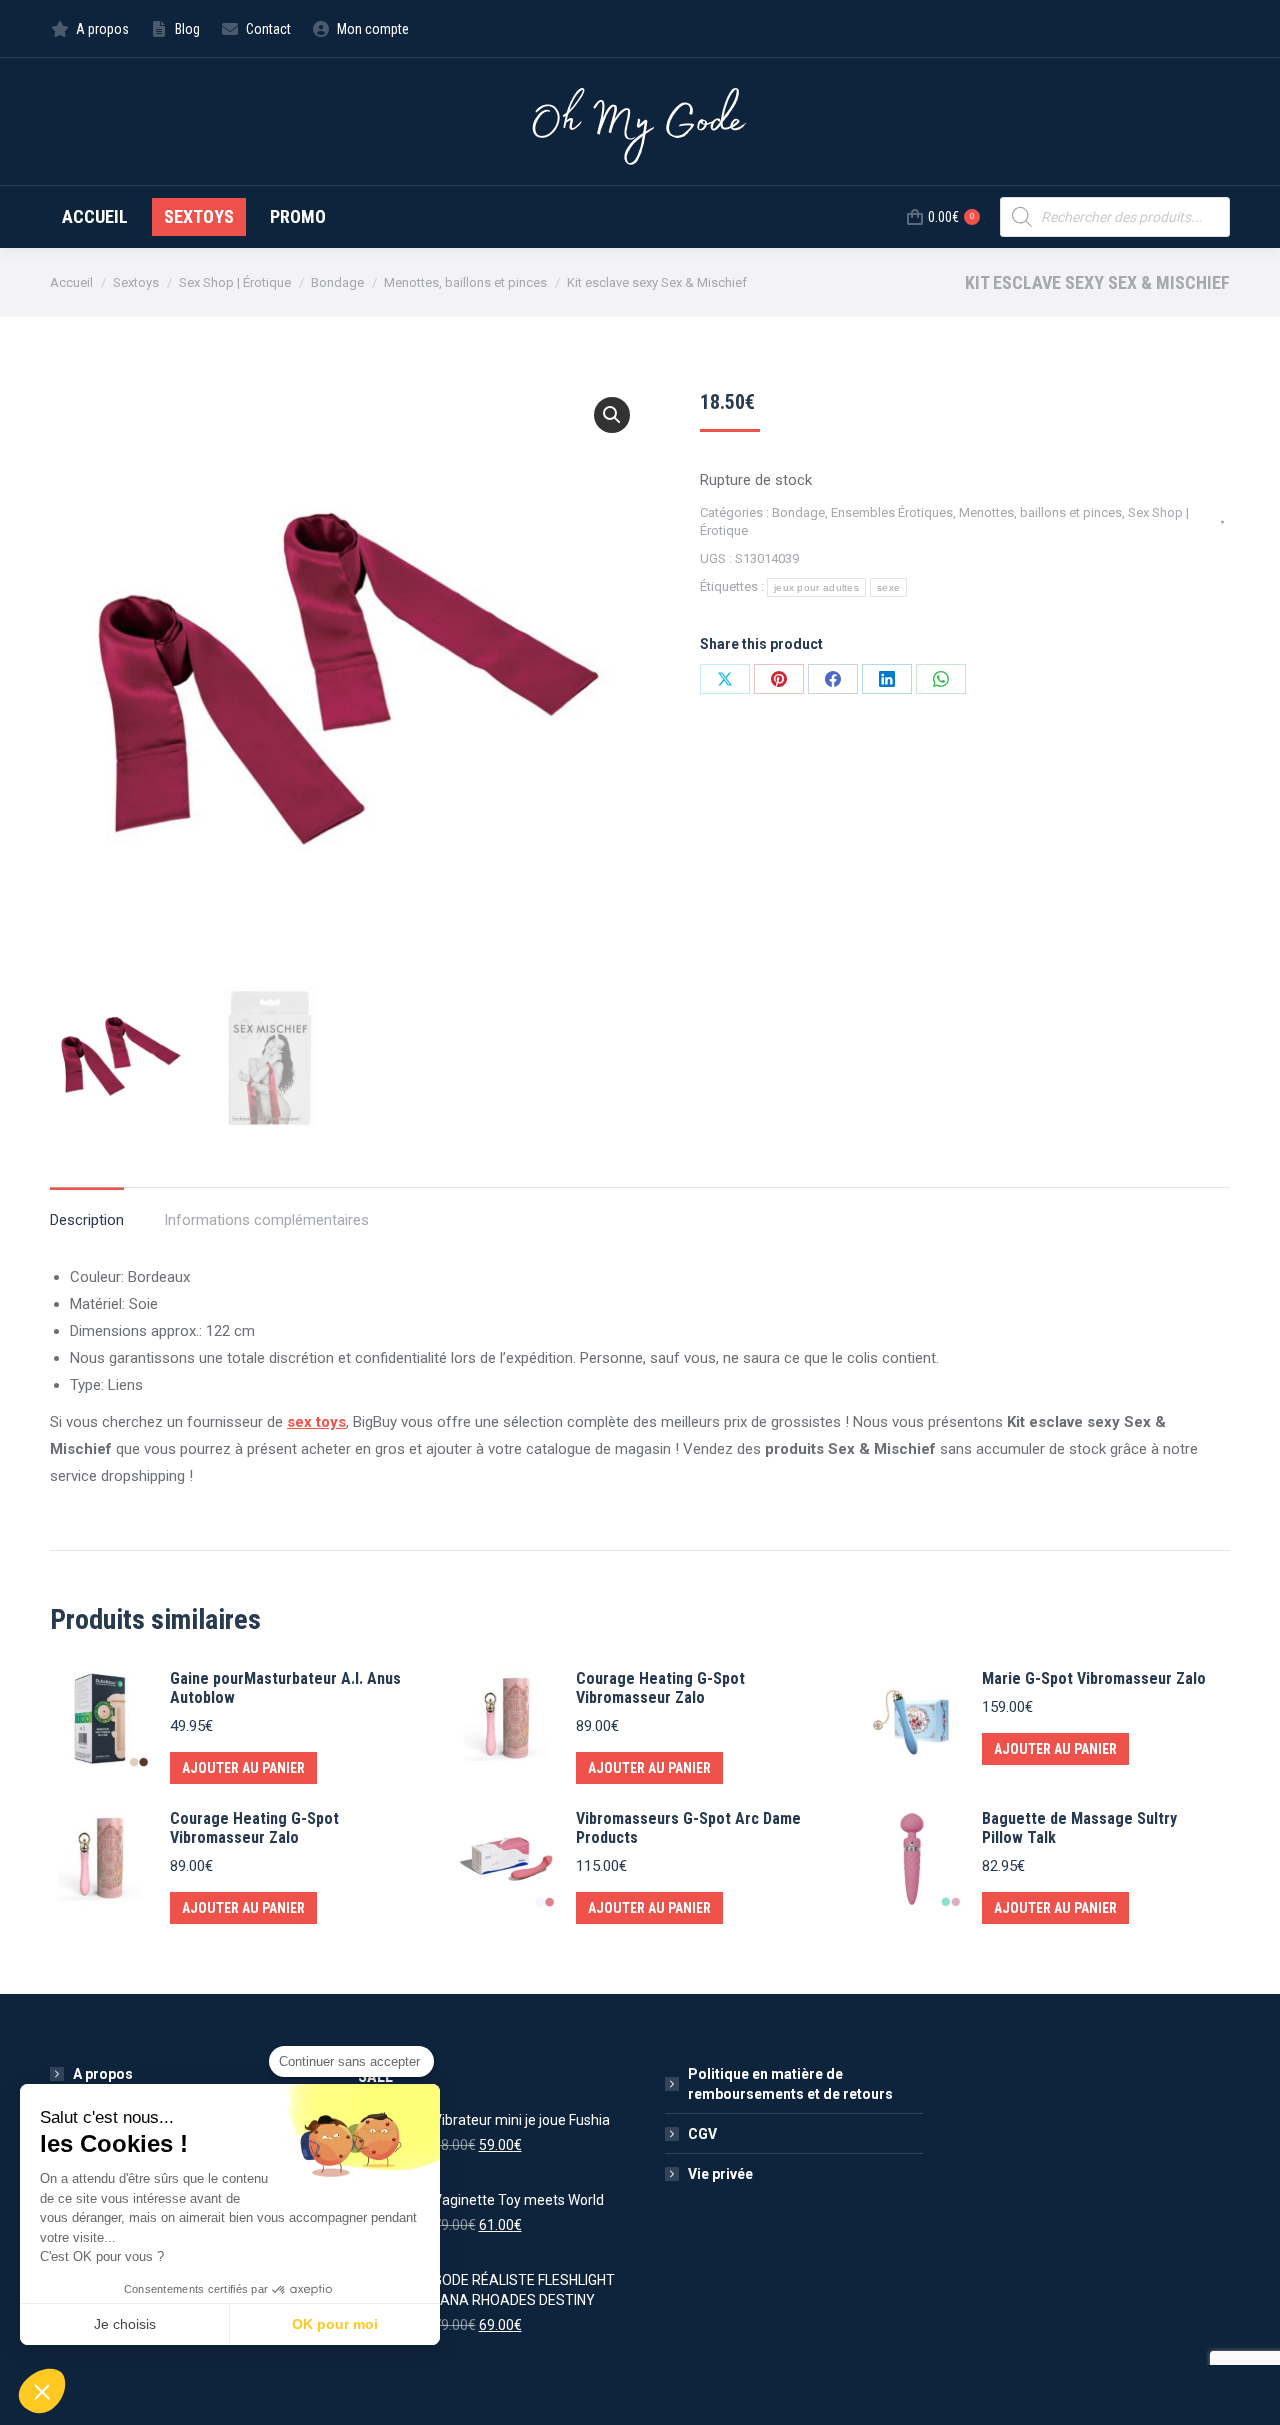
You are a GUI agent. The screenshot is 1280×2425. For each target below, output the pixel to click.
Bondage (798, 512)
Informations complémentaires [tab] (266, 1220)
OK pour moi (335, 2324)
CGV (702, 2134)
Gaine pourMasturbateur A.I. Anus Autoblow (285, 1688)
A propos (103, 2074)
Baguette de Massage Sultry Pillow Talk (1079, 1828)
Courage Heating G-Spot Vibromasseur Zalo (660, 1688)
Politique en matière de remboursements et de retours (790, 2084)
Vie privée (720, 2174)
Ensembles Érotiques (892, 512)
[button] (612, 415)
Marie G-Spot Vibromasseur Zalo (1094, 1678)
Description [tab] (87, 1220)
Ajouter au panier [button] (243, 1768)
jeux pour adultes (816, 587)
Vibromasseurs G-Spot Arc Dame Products (688, 1828)
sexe (888, 587)
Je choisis (125, 2324)
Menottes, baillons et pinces (1040, 512)
